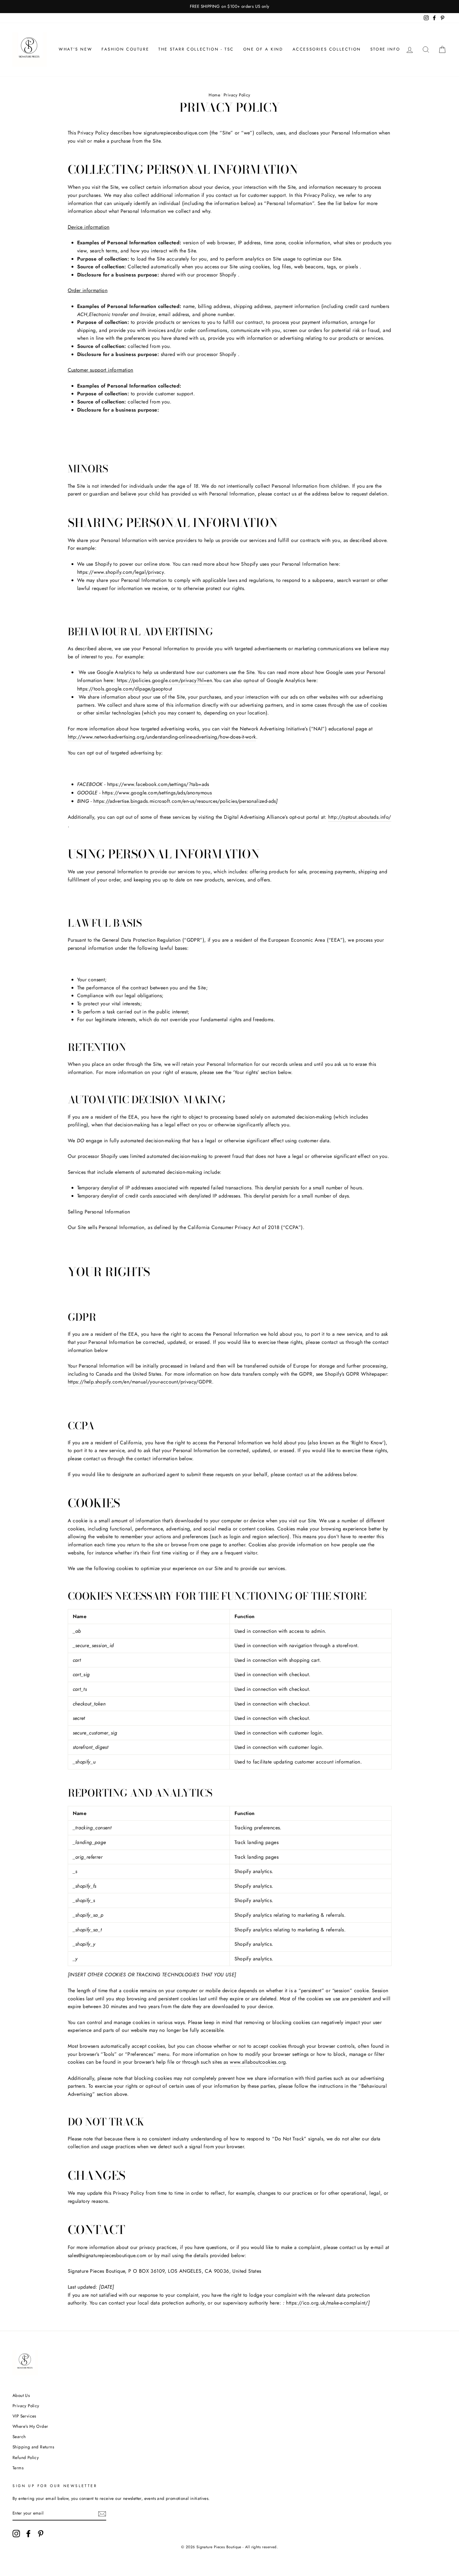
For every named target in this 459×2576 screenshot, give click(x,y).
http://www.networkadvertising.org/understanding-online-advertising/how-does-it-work (162, 737)
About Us (21, 2395)
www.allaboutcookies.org (258, 2062)
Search (19, 2437)
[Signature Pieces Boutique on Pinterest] (41, 2534)
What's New (75, 49)
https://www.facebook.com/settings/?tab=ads (158, 784)
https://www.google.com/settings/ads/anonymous (157, 793)
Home (214, 95)
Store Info (385, 49)
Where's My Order (30, 2426)
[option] (230, 7)
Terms (18, 2468)
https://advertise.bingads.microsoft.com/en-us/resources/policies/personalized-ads (185, 801)
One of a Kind (263, 49)
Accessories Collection (327, 49)
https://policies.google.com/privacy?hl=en (164, 680)
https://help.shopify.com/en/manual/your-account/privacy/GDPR (140, 1382)
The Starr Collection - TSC (196, 49)
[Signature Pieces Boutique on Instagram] (16, 2534)
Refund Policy (26, 2457)
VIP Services (24, 2416)
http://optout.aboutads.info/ (360, 817)
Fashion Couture (125, 49)
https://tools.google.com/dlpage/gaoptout (125, 689)
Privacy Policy (26, 2406)
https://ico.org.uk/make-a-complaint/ (327, 2303)
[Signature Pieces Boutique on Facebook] (28, 2534)
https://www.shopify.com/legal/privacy (121, 572)
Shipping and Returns (33, 2447)
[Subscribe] (102, 2514)
